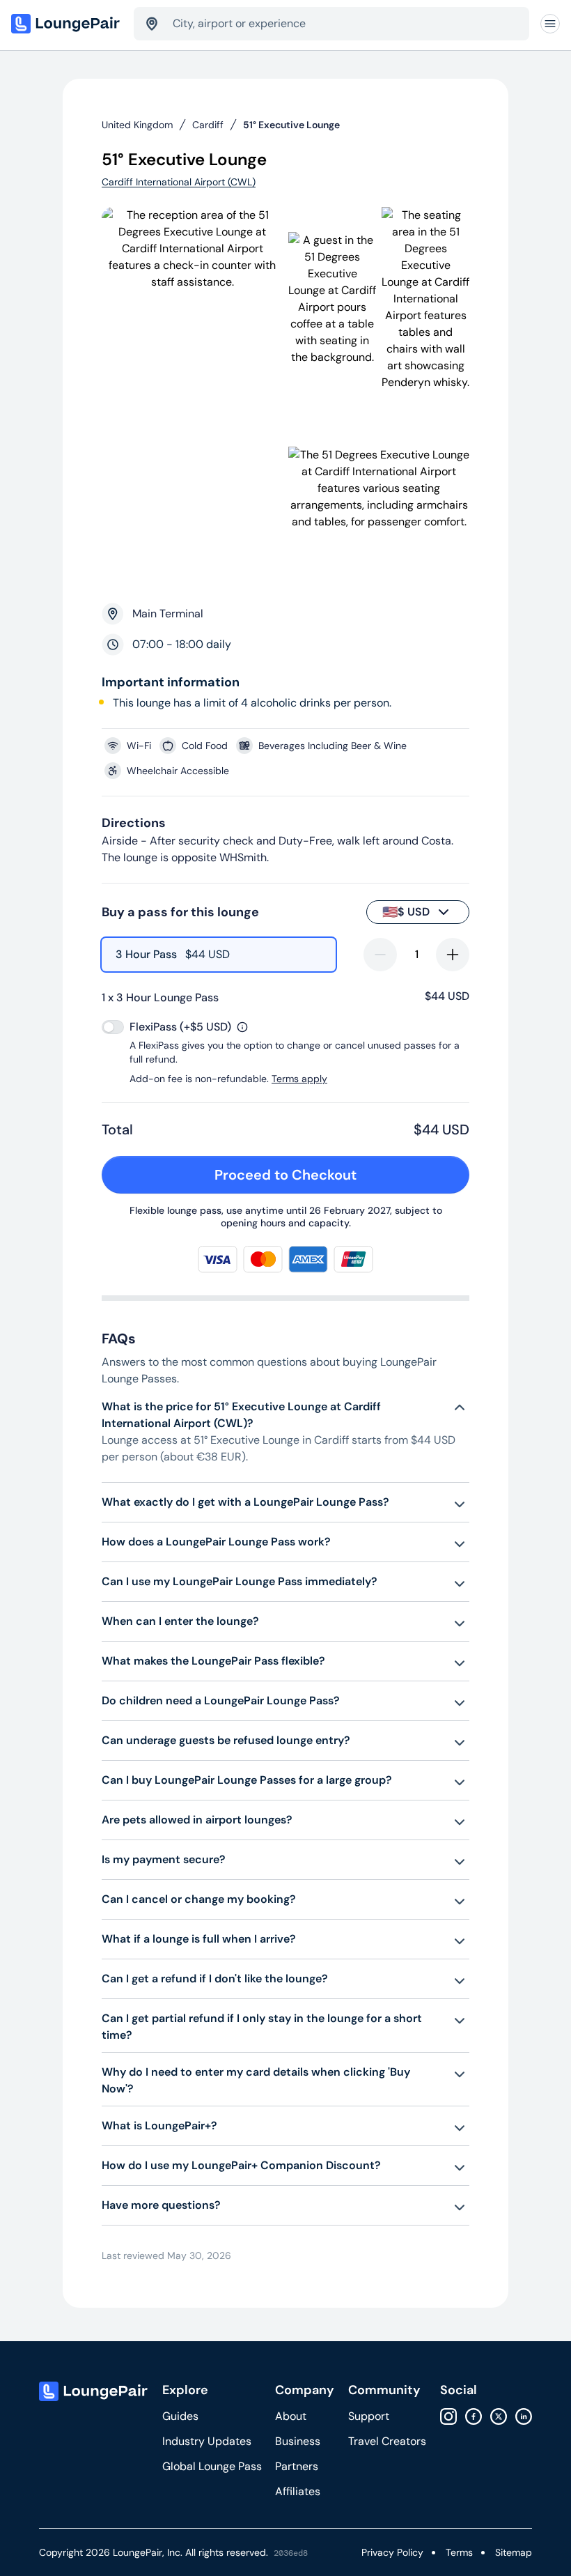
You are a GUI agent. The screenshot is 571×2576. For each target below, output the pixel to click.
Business (298, 2441)
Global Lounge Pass (212, 2466)
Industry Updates (207, 2441)
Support (369, 2416)
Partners (297, 2466)
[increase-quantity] (453, 955)
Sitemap (514, 2552)
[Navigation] (550, 24)
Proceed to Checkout (285, 1175)
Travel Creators (387, 2441)
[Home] (67, 24)
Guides (180, 2416)
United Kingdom (137, 125)
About (291, 2416)
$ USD (406, 912)
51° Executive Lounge (291, 125)
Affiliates (298, 2491)
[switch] (113, 1027)
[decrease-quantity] (380, 955)
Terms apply (299, 1079)
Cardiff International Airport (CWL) (179, 182)
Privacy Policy (392, 2552)
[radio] (219, 955)
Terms (459, 2552)
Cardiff (208, 125)
